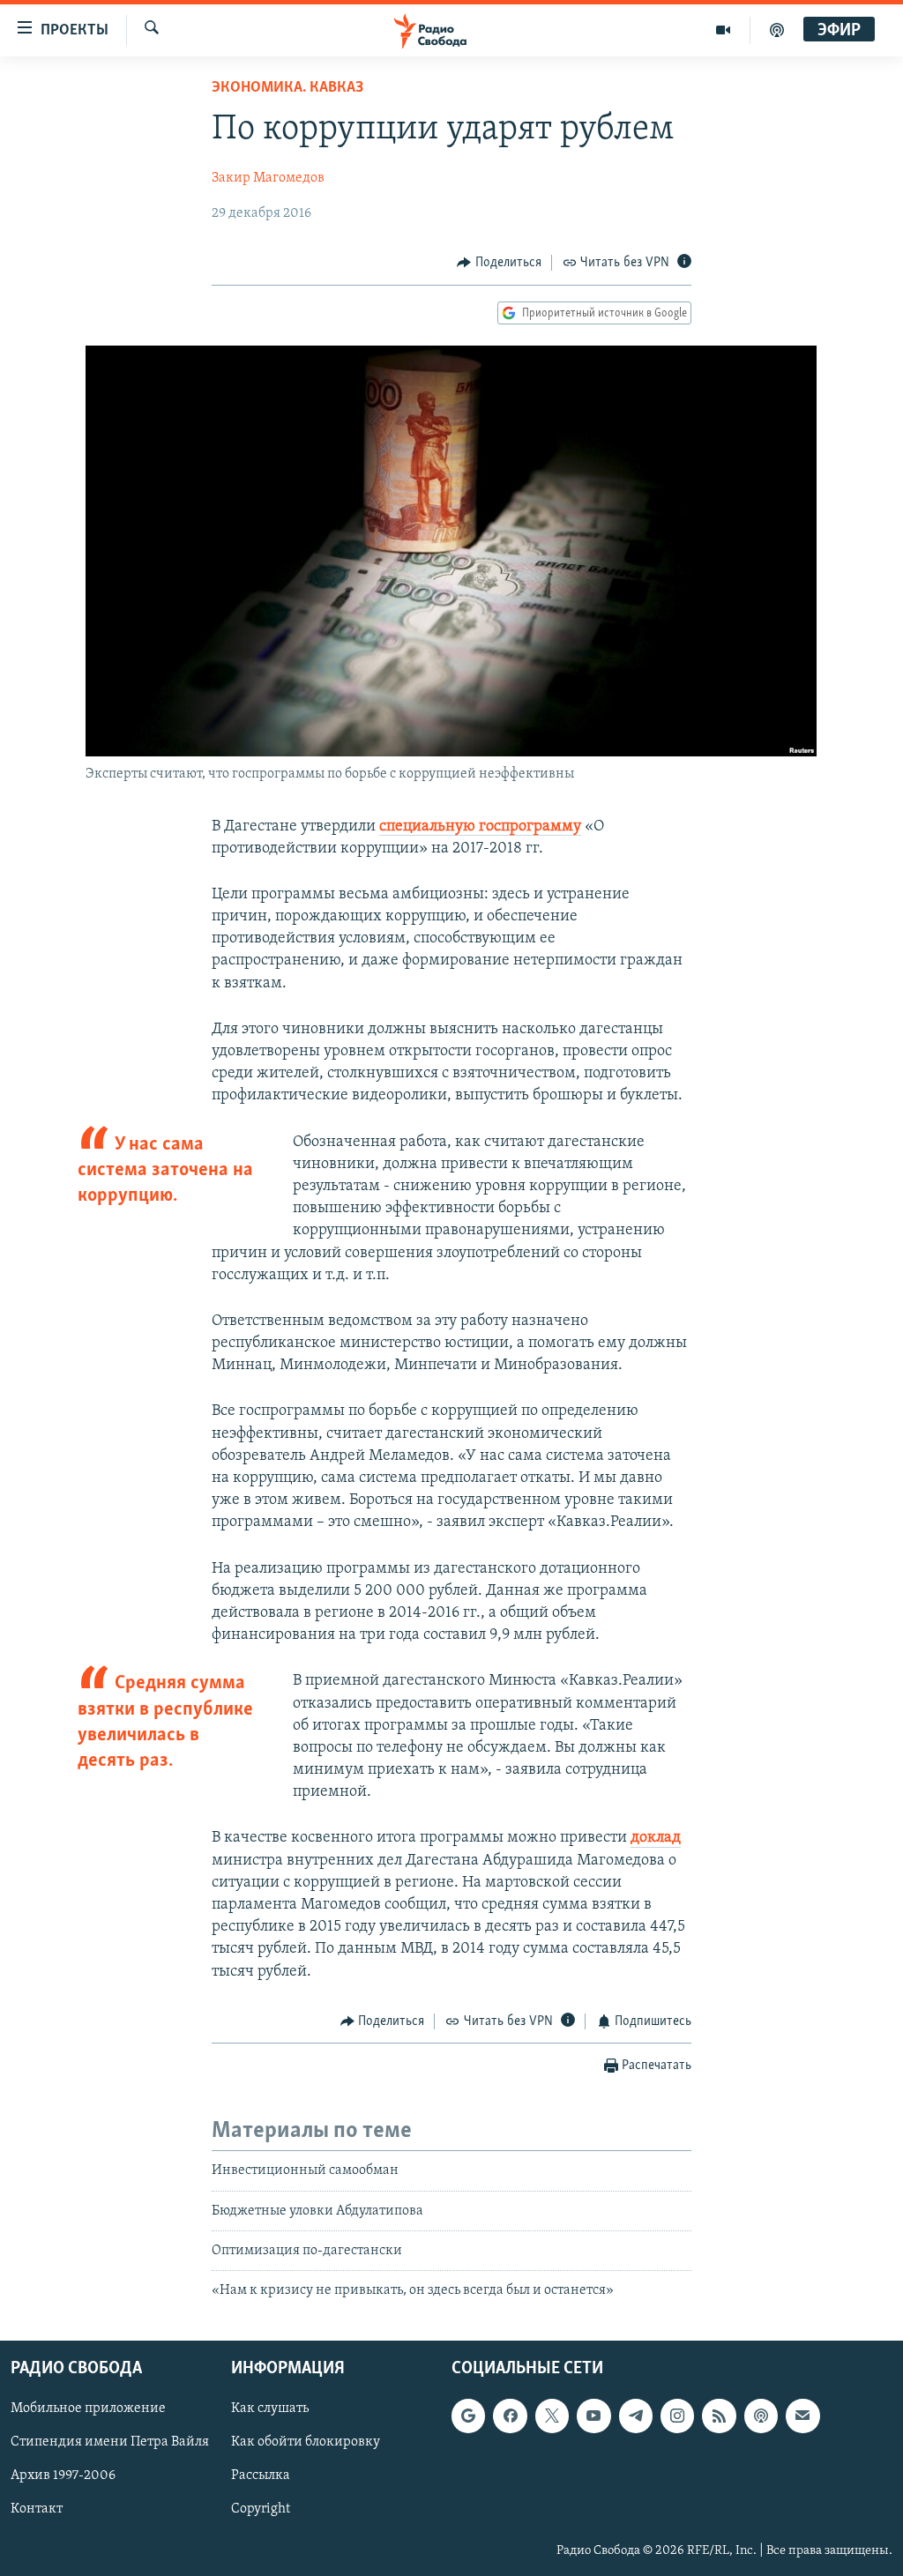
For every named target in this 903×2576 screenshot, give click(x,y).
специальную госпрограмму (480, 827)
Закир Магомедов (268, 178)
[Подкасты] (761, 2416)
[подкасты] (777, 30)
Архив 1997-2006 (63, 2475)
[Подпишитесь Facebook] (510, 2416)
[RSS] (719, 2416)
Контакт (37, 2509)
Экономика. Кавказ (287, 88)
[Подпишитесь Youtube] (593, 2416)
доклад (656, 1838)
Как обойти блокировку (306, 2442)
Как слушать (270, 2408)
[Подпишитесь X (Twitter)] (552, 2416)
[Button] (499, 263)
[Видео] (724, 30)
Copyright (261, 2509)
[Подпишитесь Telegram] (636, 2416)
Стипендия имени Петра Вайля (110, 2442)
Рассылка (261, 2475)
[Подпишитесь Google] (468, 2416)
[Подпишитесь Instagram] (677, 2416)
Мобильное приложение (88, 2408)
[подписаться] (802, 2416)
